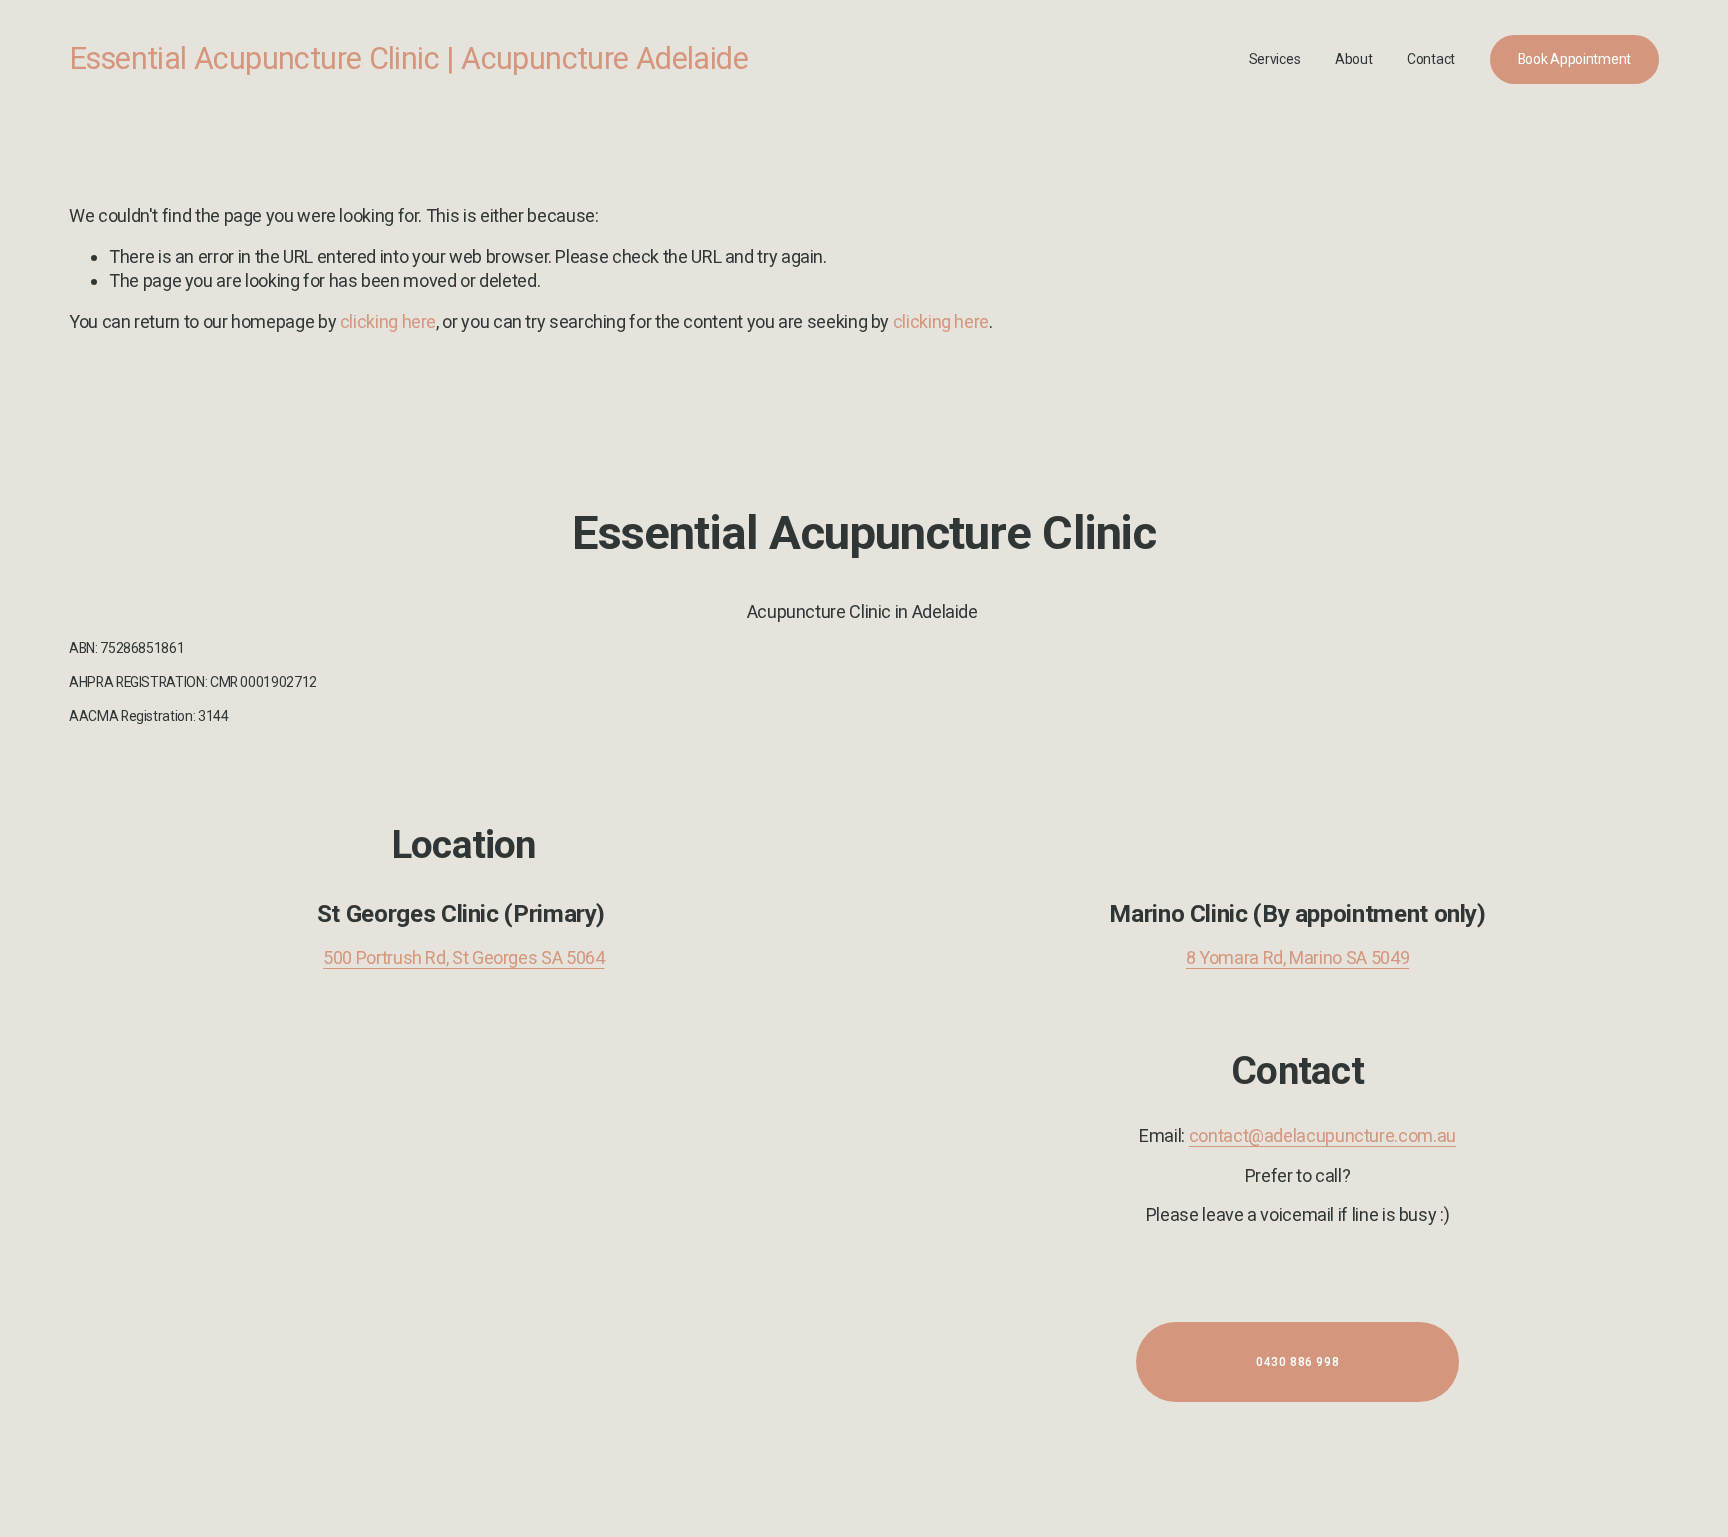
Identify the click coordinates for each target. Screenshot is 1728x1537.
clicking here (388, 321)
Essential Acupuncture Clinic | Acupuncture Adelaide (408, 58)
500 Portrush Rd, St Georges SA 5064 (463, 957)
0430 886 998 (1297, 1362)
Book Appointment (1575, 59)
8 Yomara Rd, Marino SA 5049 (1297, 957)
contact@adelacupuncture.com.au (1322, 1135)
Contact (1431, 59)
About (1354, 59)
